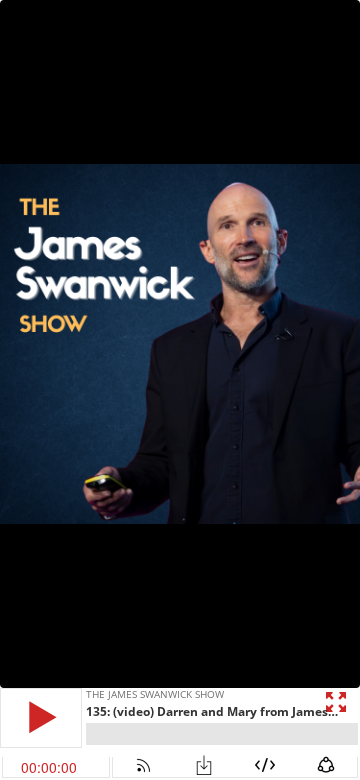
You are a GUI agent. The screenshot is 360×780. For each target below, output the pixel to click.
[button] (41, 717)
